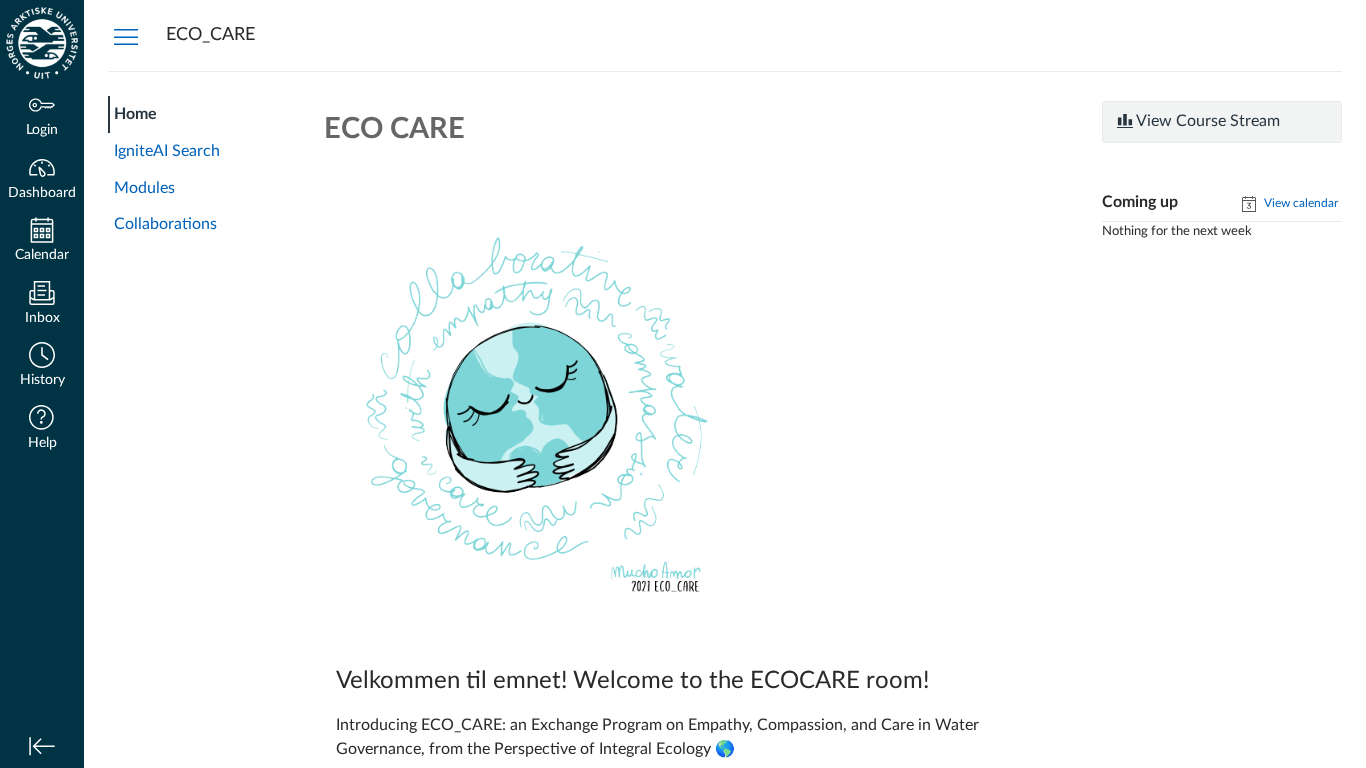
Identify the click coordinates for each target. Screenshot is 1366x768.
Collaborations (165, 224)
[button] (42, 366)
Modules (144, 188)
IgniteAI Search (167, 151)
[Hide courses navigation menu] (126, 36)
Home (135, 114)
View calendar (1299, 203)
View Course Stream (1206, 121)
